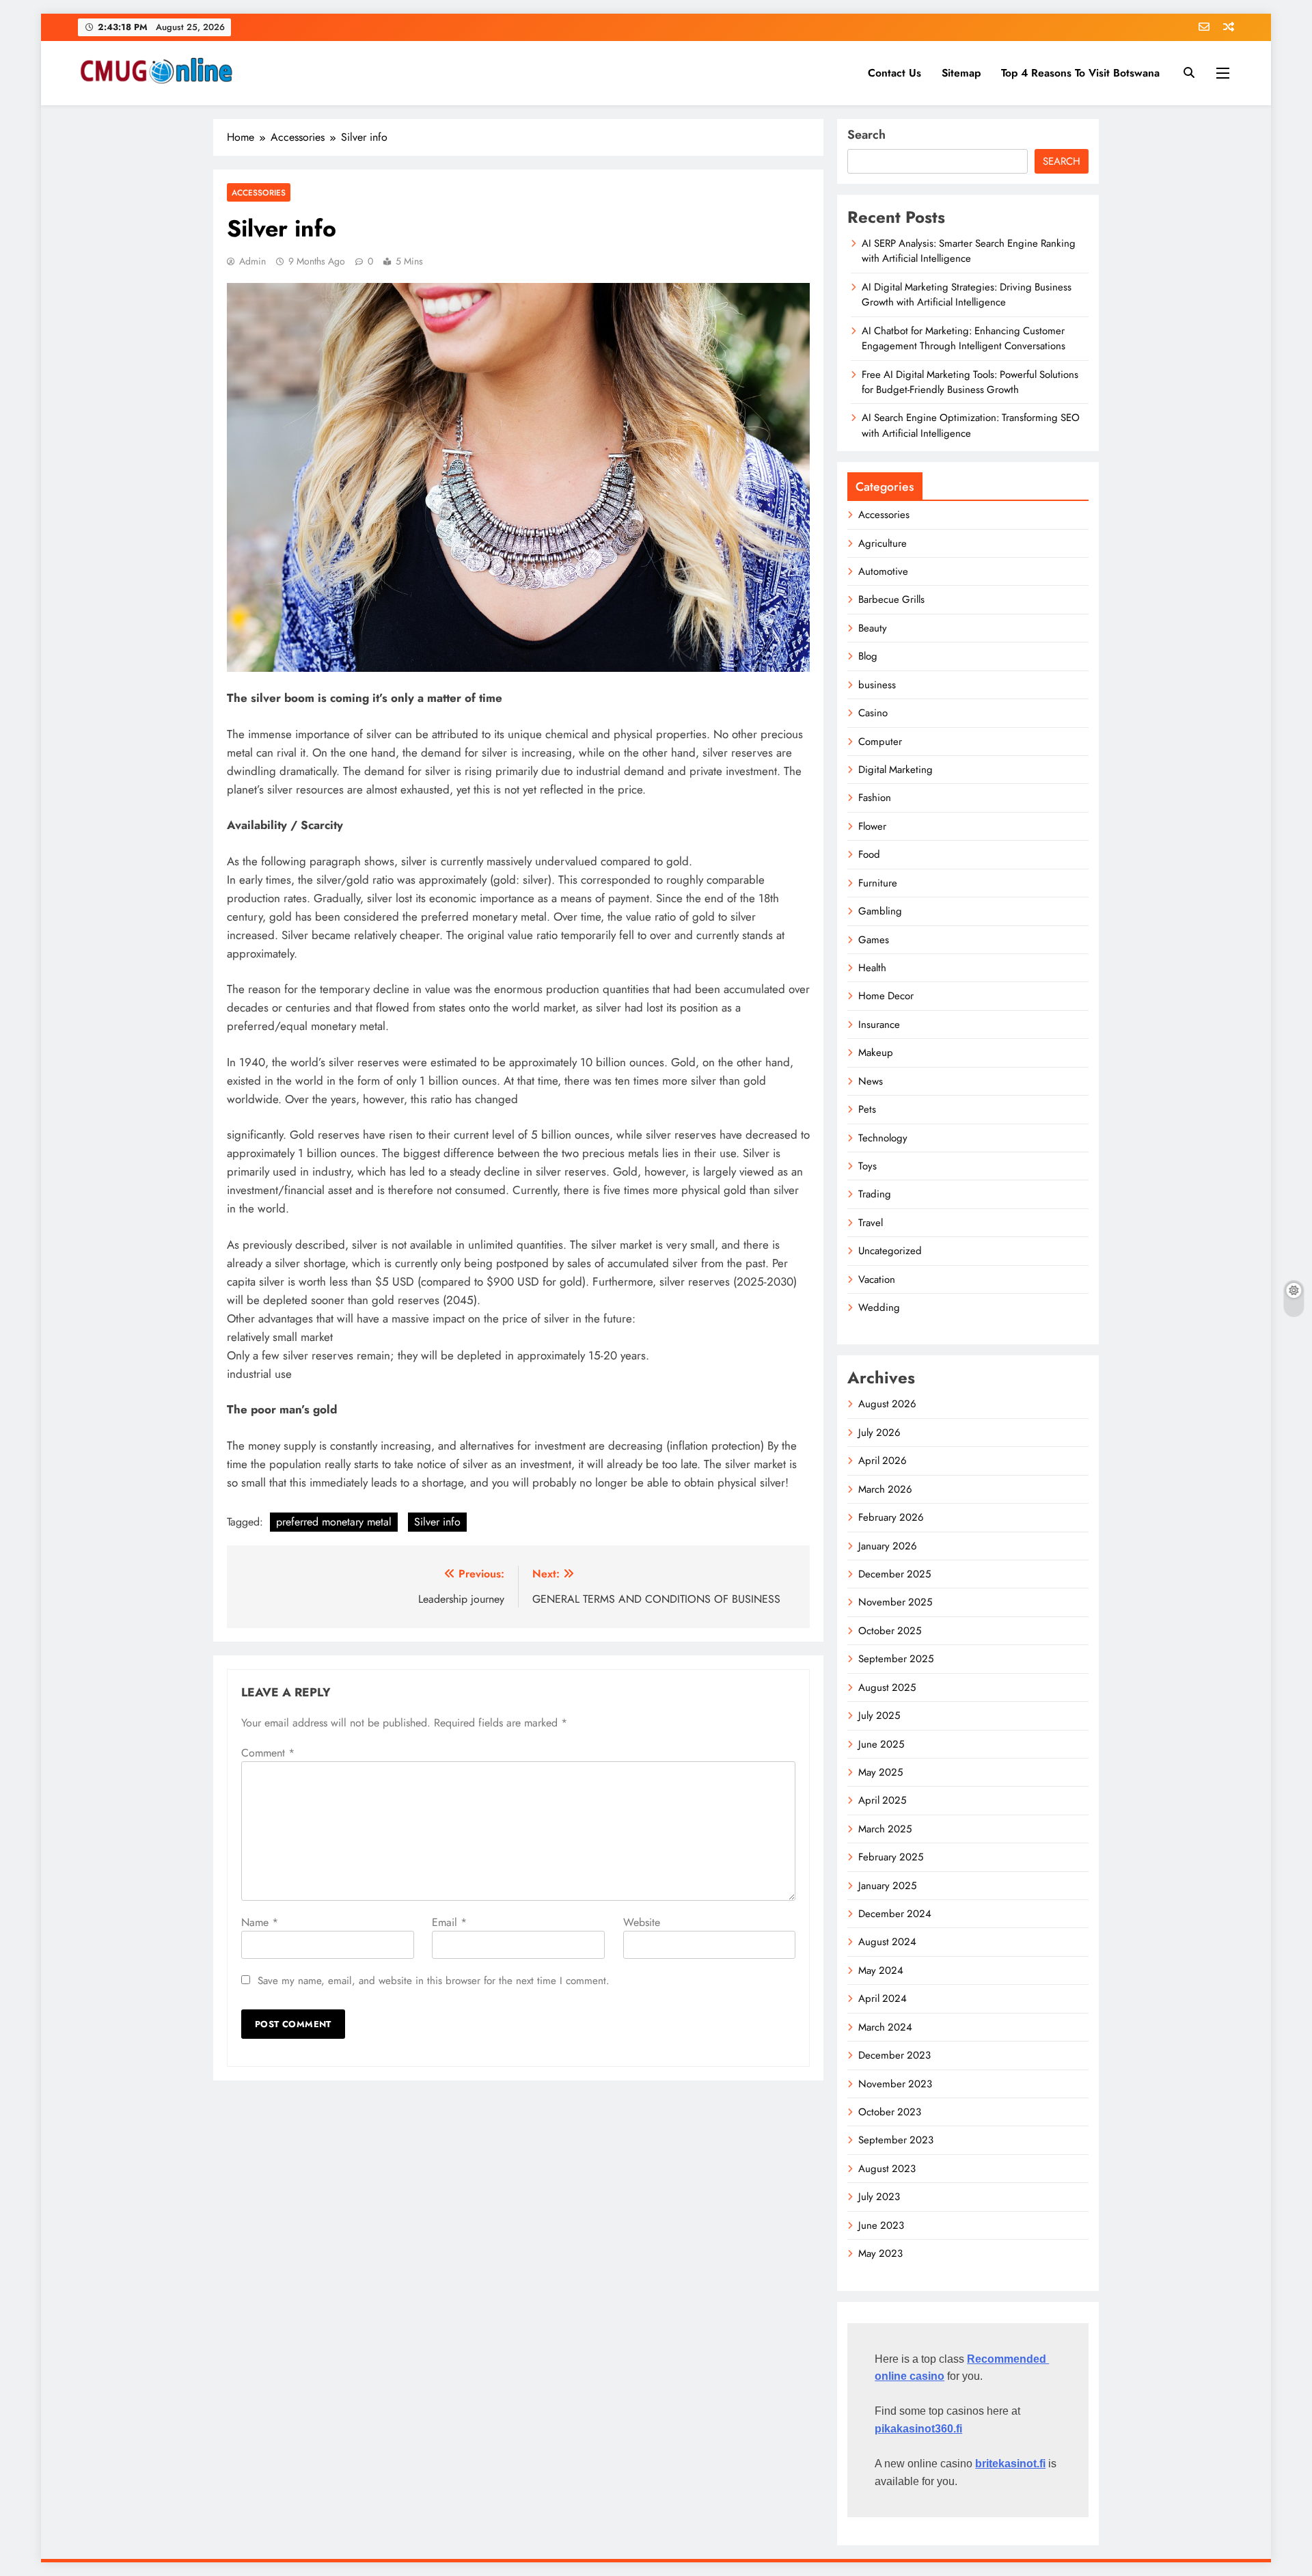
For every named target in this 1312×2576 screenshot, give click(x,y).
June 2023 (881, 2225)
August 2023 (887, 2169)
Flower (872, 826)
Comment (268, 1753)
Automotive (883, 571)
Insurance (879, 1025)
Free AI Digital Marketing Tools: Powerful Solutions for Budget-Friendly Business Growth (970, 382)
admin (252, 261)
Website (642, 1922)
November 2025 (895, 1602)
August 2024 (887, 1942)
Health (872, 968)
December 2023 (894, 2055)
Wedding (879, 1307)
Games (874, 940)
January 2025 (887, 1886)
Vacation (877, 1279)
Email (449, 1922)
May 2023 (880, 2253)
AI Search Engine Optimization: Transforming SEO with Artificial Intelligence (971, 425)
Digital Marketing (896, 770)
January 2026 (888, 1546)
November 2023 (895, 2084)
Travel (871, 1223)
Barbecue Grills (891, 599)
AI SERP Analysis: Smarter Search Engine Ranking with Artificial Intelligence (969, 251)
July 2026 (879, 1433)
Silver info (437, 1522)
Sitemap (961, 73)
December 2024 (895, 1914)
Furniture (878, 883)
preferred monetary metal (334, 1522)
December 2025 (894, 1574)
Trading (875, 1194)
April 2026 (883, 1461)
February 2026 (891, 1517)
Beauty (873, 628)
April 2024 (883, 1998)
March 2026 (885, 1489)
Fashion (875, 798)
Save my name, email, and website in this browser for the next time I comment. (434, 1981)
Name (260, 1922)
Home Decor (886, 996)
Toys (867, 1166)
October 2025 (890, 1631)
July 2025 (879, 1716)
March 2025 (885, 1829)
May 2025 (880, 1772)
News (871, 1081)
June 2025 (881, 1744)
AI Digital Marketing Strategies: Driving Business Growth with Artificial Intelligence (967, 295)
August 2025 (887, 1687)
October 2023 (890, 2112)
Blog (868, 656)
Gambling (880, 911)
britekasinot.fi (1010, 2464)
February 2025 (891, 1857)
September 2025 (896, 1659)
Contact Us (894, 73)
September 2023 (896, 2140)
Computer (880, 742)
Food (869, 854)
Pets (867, 1109)
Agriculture (883, 543)
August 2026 (887, 1404)
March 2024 (885, 2027)
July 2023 (879, 2197)
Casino (873, 713)
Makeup (876, 1053)
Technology (883, 1138)
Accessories (259, 192)
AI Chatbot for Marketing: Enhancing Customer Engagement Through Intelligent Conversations (963, 338)
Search (866, 135)
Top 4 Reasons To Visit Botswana (1080, 73)
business (877, 685)
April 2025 (882, 1800)
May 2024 (881, 1970)
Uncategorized (890, 1251)
